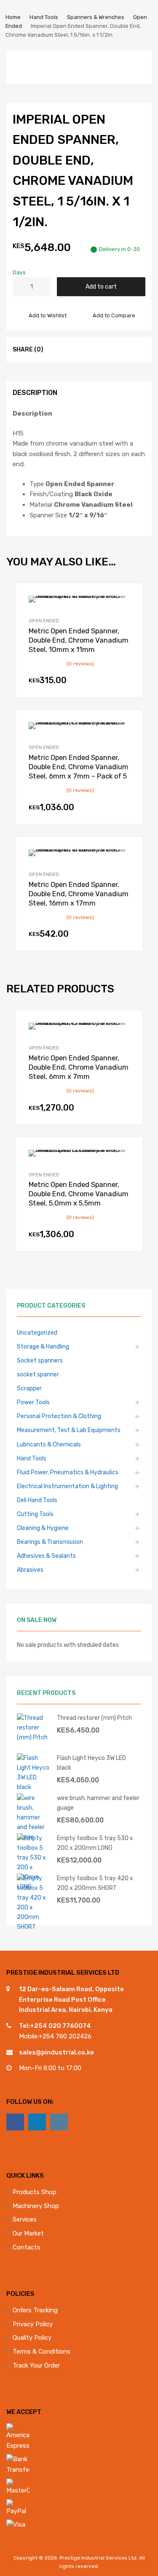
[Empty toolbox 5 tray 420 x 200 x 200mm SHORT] (34, 1927)
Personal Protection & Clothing (59, 1416)
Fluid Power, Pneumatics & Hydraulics (68, 1472)
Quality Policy (32, 2338)
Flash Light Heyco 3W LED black (91, 1763)
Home (13, 17)
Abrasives (30, 1570)
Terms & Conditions (42, 2352)
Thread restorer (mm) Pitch (94, 1718)
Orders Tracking (35, 2310)
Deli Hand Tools (37, 1500)
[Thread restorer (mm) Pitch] (34, 1737)
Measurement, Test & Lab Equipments (69, 1430)
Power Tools (33, 1402)
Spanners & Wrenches (96, 17)
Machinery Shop (36, 2206)
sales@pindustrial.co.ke (56, 2052)
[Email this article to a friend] (102, 349)
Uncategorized (37, 1333)
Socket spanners (40, 1360)
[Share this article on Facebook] (56, 349)
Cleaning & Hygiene (43, 1528)
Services (25, 2219)
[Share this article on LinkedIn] (86, 349)
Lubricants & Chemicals (49, 1444)
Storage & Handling (43, 1346)
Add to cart (101, 287)
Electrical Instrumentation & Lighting (67, 1486)
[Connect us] (15, 2122)
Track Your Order (36, 2365)
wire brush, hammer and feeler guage (98, 1803)
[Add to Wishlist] (128, 599)
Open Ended (44, 621)
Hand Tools (44, 17)
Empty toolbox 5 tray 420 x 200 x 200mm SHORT (95, 1883)
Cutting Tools (35, 1514)
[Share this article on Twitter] (71, 349)
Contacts (27, 2247)
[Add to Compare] (128, 613)
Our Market (28, 2233)
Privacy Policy (33, 2324)
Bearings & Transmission (50, 1542)
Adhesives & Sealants (46, 1556)
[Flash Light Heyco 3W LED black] (34, 1787)
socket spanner (38, 1374)
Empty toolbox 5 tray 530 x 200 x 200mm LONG (95, 1843)
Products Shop (35, 2192)
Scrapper (29, 1388)
